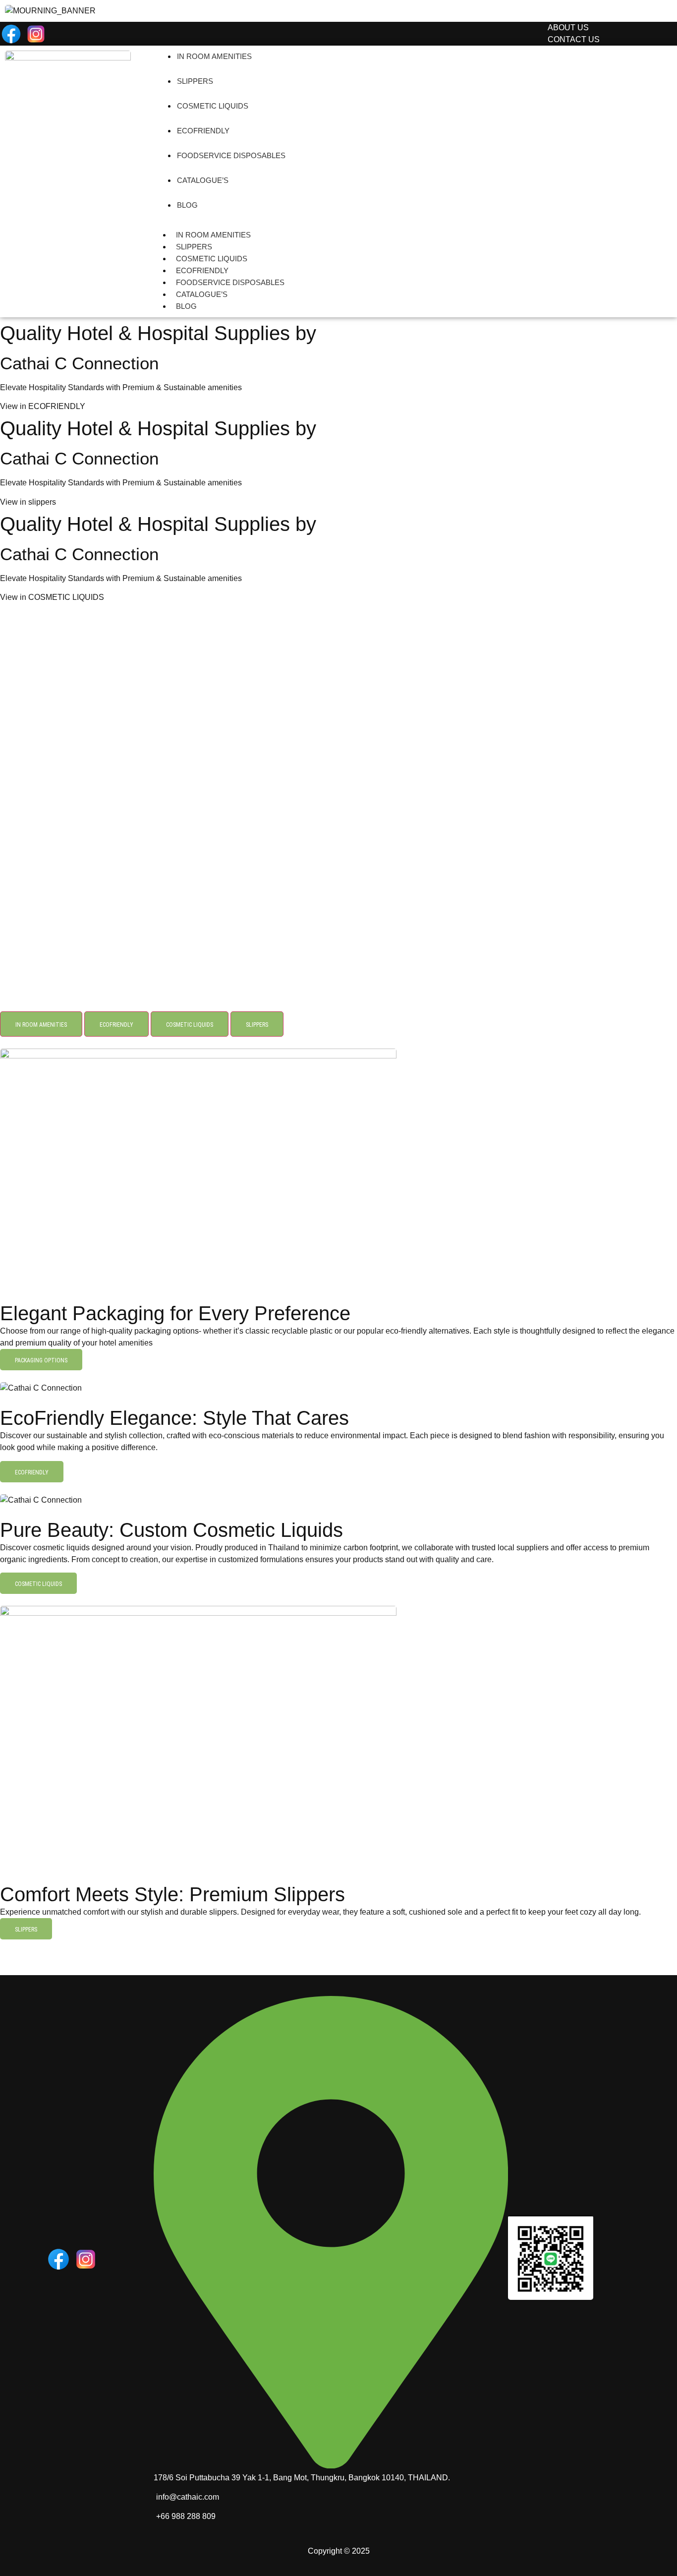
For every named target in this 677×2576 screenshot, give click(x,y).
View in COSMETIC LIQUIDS (52, 597)
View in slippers (28, 502)
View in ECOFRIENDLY (43, 406)
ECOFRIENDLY (203, 131)
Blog (187, 205)
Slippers (195, 81)
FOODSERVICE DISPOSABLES (231, 155)
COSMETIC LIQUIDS (213, 106)
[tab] (41, 1024)
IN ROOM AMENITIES (214, 56)
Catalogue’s (203, 180)
